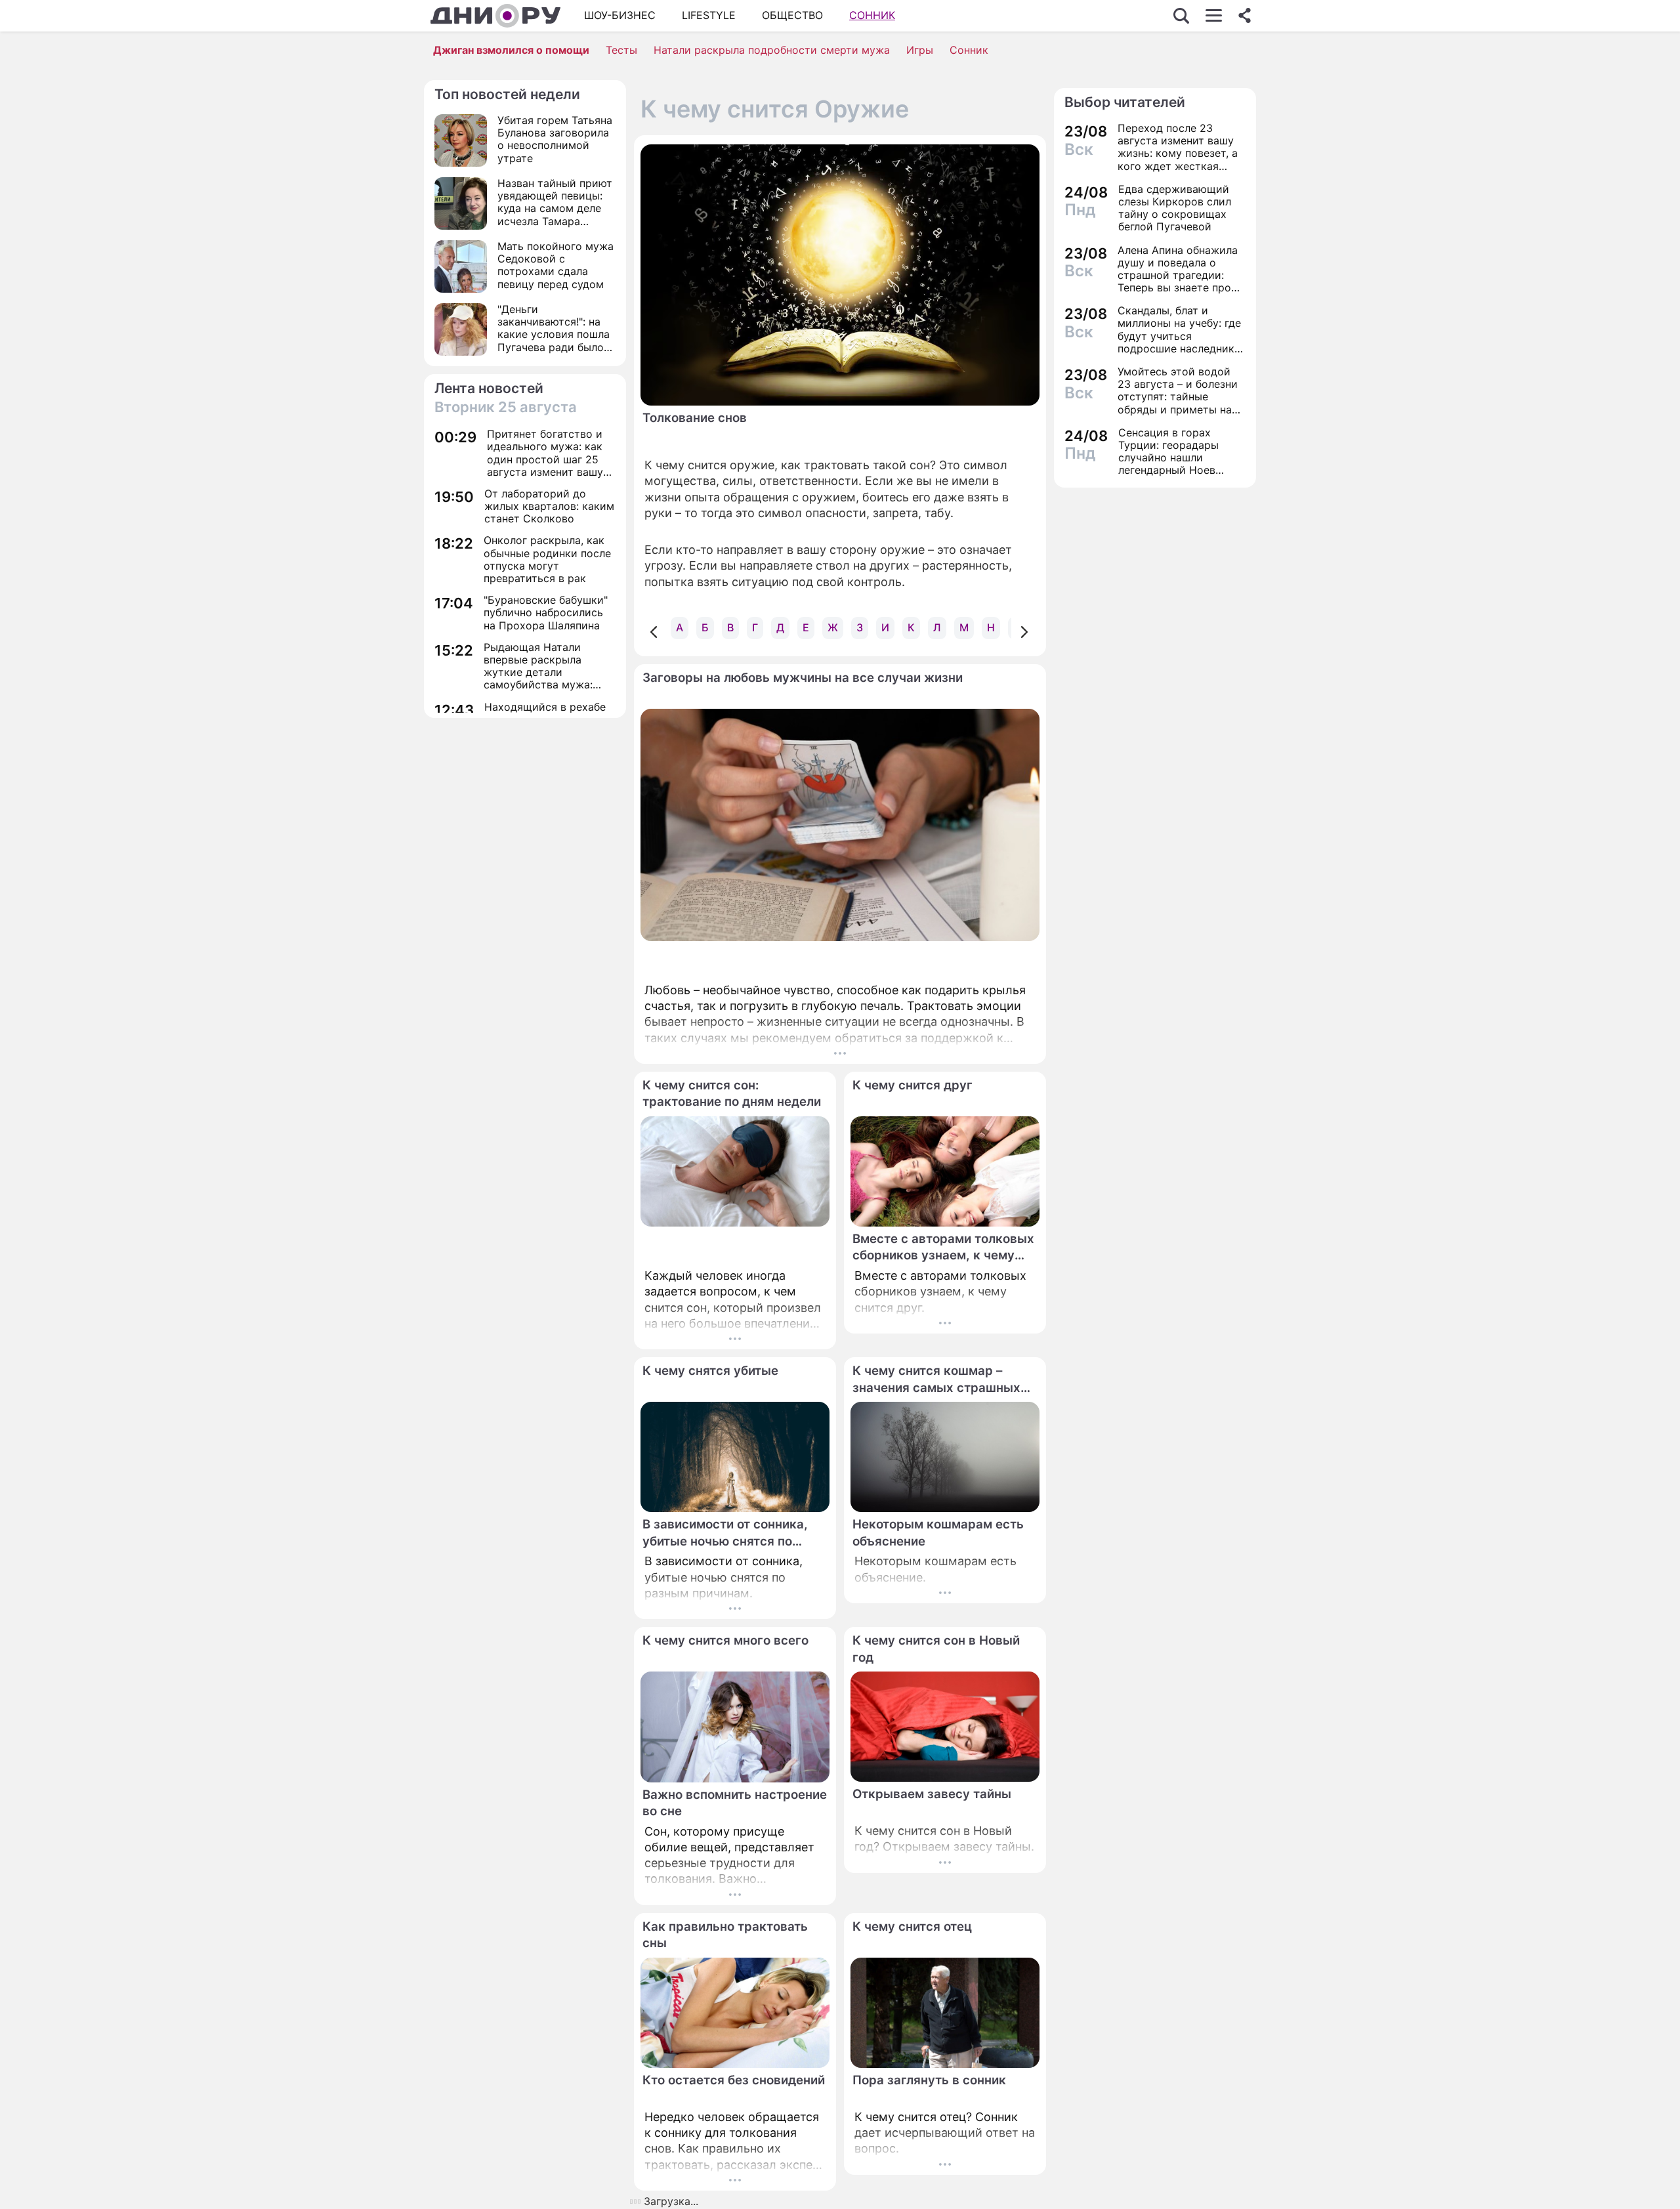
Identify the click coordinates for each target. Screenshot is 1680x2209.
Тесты (621, 50)
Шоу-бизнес (620, 15)
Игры (920, 50)
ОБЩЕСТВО (792, 15)
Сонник (872, 15)
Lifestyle (709, 15)
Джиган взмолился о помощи (511, 50)
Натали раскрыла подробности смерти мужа (772, 50)
